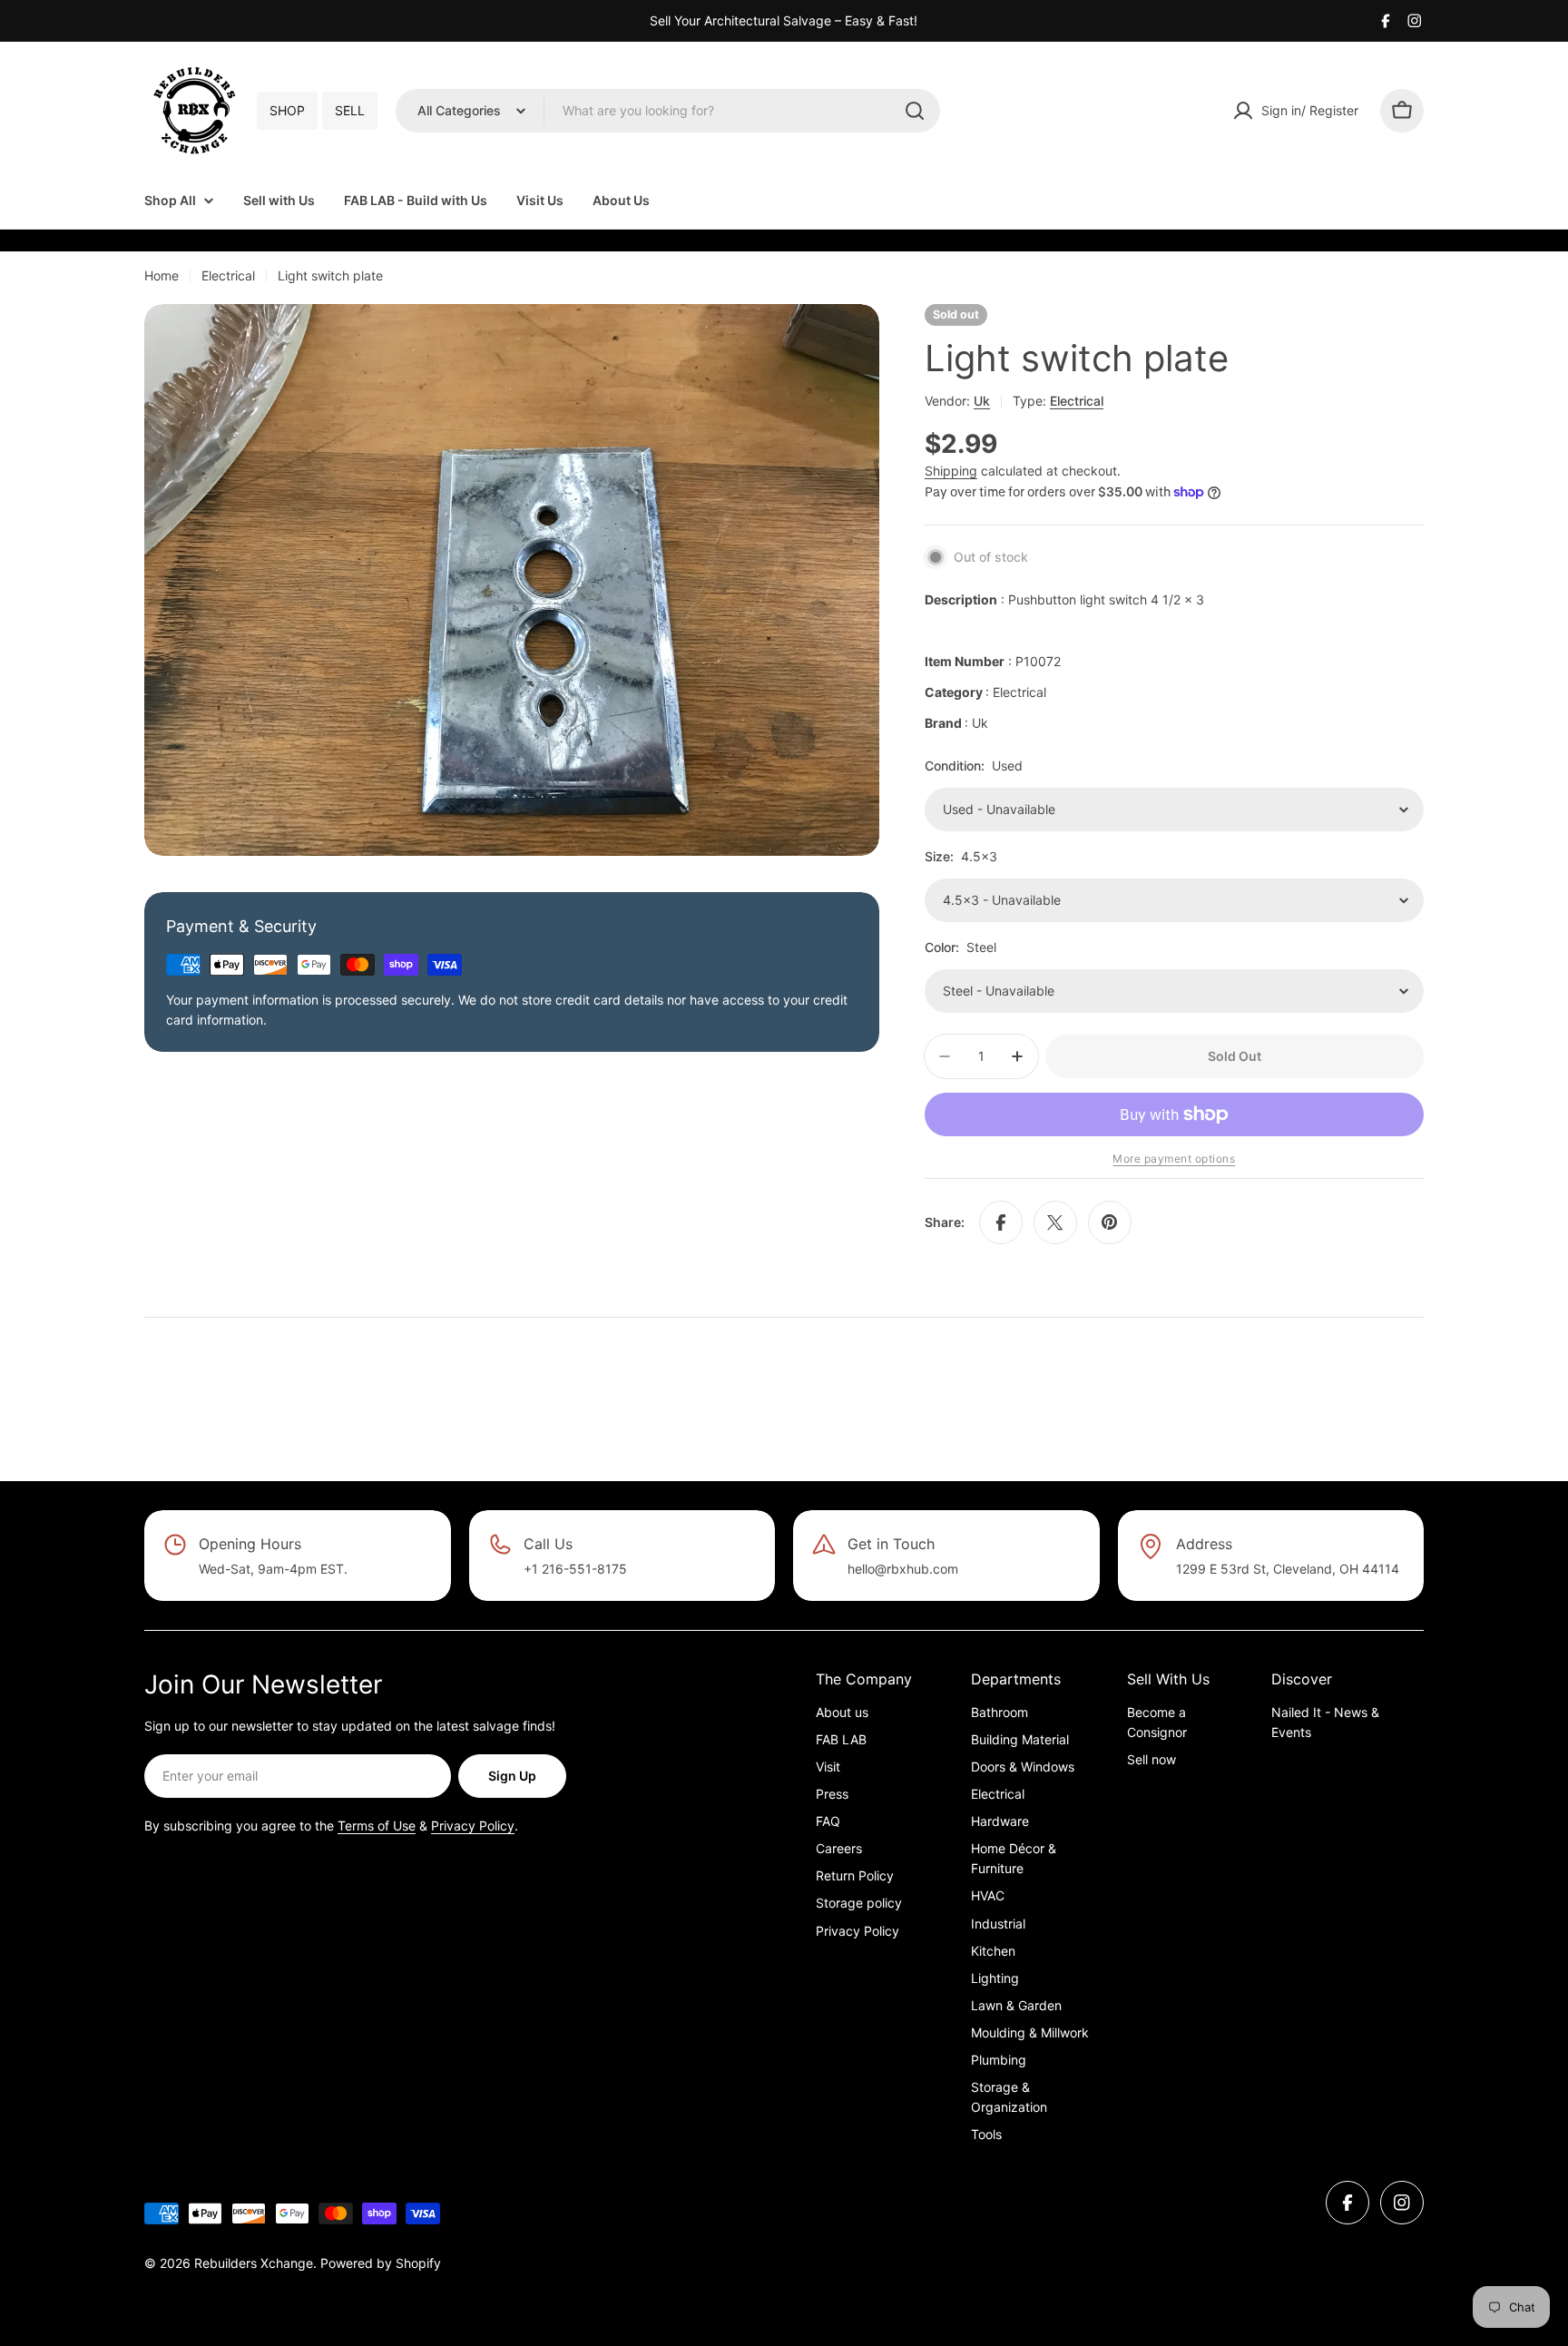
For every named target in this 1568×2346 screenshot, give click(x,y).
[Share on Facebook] (1001, 1222)
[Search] (915, 111)
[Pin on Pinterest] (1110, 1222)
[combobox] (668, 111)
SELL (350, 110)
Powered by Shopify (381, 2263)
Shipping (951, 471)
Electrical (228, 275)
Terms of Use (377, 1826)
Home (162, 275)
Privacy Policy (473, 1826)
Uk (982, 401)
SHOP (287, 110)
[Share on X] (1055, 1222)
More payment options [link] (1174, 1158)
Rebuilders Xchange (254, 2263)
